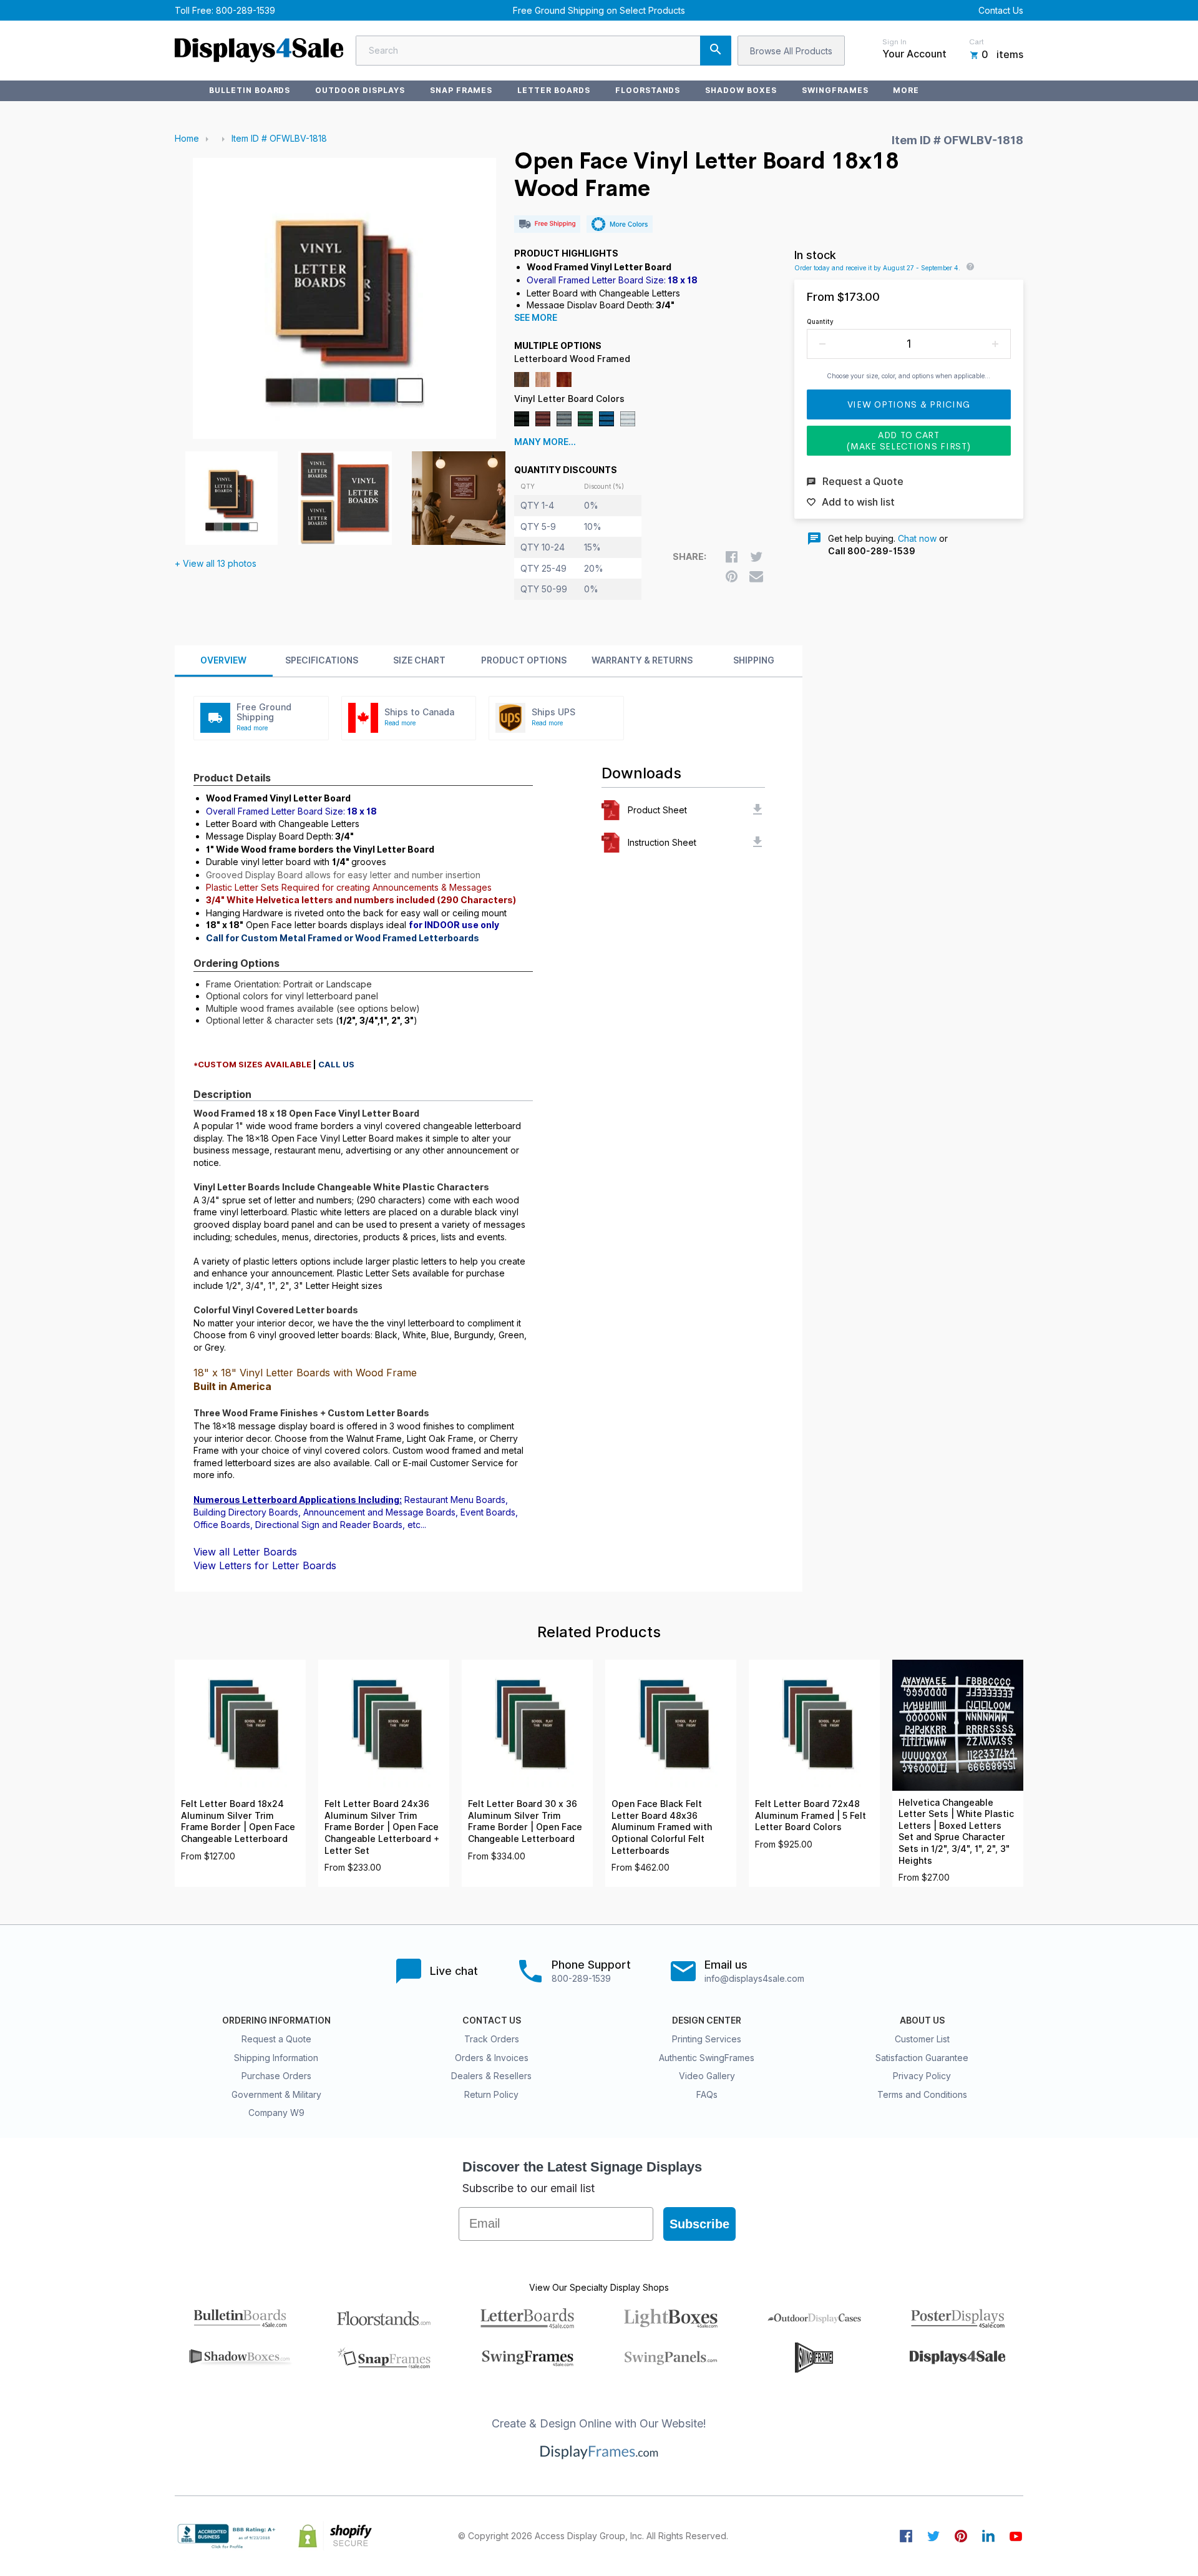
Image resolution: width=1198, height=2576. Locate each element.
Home (187, 138)
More (906, 90)
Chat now (917, 538)
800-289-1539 (246, 10)
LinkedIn (988, 2536)
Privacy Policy (922, 2076)
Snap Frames (461, 90)
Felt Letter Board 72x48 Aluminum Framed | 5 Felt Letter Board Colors (811, 1815)
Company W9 (276, 2113)
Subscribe (699, 2224)
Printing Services (707, 2039)
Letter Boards (553, 90)
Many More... (545, 442)
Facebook (906, 2536)
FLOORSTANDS (648, 90)
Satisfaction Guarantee (922, 2058)
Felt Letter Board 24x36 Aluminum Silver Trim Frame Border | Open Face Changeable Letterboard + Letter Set (382, 1827)
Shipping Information (276, 2058)
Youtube (1016, 2536)
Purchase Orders (276, 2076)
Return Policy (491, 2094)
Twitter (933, 2536)
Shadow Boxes (741, 90)
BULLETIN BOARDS (250, 90)
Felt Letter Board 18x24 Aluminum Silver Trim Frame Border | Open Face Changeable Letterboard (238, 1821)
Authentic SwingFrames (707, 2058)
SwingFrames (835, 90)
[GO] (716, 51)
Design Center (707, 2020)
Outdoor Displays (360, 90)
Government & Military (276, 2094)
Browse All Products (791, 51)
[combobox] (543, 51)
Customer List (922, 2039)
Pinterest (961, 2536)
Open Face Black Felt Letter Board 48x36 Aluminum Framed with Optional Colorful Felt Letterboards (662, 1827)
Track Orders (492, 2039)
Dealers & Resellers (491, 2076)
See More (536, 318)
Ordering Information (276, 2020)
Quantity (820, 321)
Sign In (894, 42)
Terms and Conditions (922, 2094)
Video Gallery (707, 2076)
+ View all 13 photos (216, 563)
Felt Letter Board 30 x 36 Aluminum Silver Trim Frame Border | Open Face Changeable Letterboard (525, 1821)
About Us (922, 2020)
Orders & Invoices (492, 2058)
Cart (976, 42)
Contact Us (1001, 10)
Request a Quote (276, 2039)
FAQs (707, 2094)
